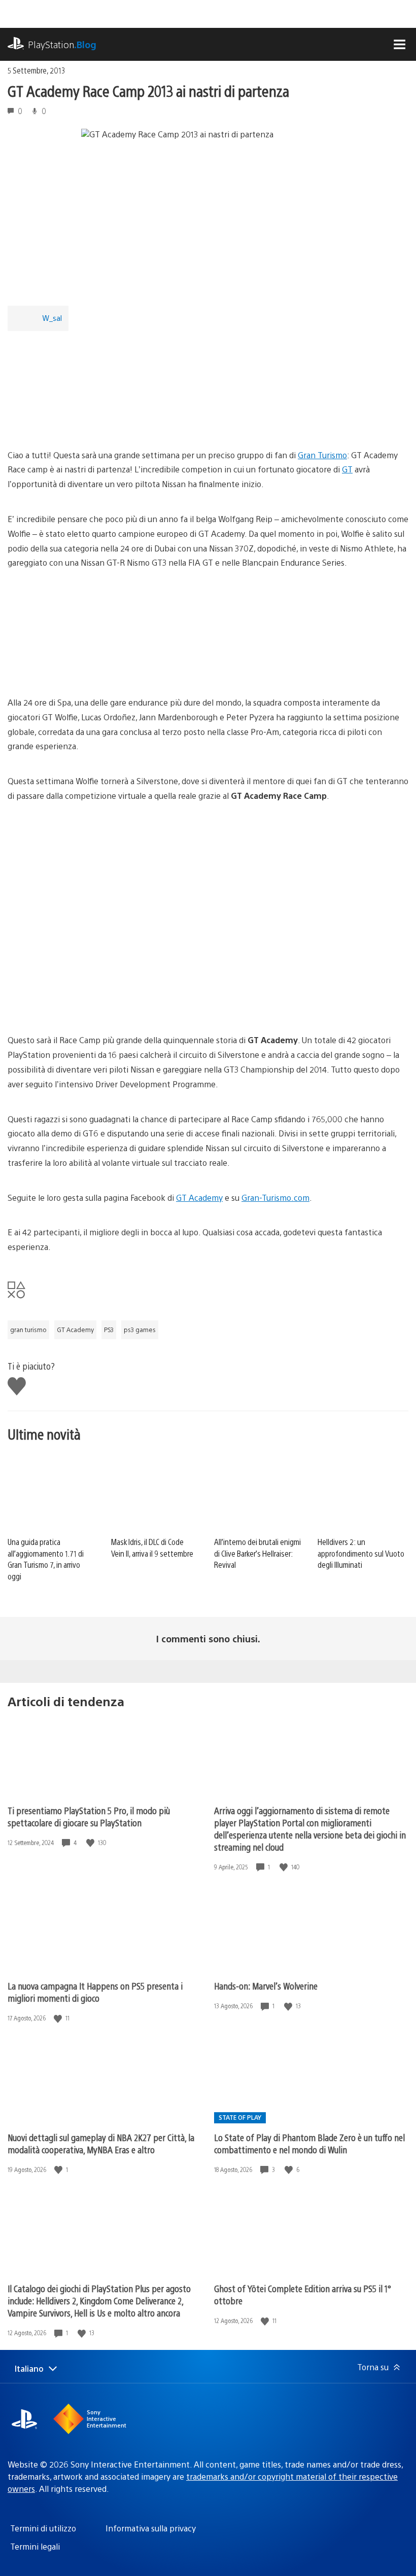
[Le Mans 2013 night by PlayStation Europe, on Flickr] (86, 1005)
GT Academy (199, 1198)
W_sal (52, 318)
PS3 (109, 1330)
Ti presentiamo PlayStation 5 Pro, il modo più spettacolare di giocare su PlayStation (89, 1816)
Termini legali (35, 2546)
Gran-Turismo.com (275, 1198)
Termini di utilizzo (43, 2528)
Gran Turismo (322, 455)
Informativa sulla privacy (151, 2528)
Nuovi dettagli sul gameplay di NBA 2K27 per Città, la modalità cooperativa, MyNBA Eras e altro (101, 2143)
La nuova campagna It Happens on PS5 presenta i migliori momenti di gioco (95, 1992)
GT (347, 469)
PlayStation (62, 44)
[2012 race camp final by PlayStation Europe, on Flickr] (86, 900)
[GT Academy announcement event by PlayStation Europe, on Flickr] (242, 900)
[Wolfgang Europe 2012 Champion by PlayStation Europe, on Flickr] (86, 667)
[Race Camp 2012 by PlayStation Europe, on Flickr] (242, 1005)
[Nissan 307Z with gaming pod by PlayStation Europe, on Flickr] (86, 420)
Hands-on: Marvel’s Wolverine (266, 1986)
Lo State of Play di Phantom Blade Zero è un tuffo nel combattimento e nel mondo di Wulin (309, 2143)
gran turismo (28, 1330)
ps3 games (140, 1330)
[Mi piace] (91, 1843)
